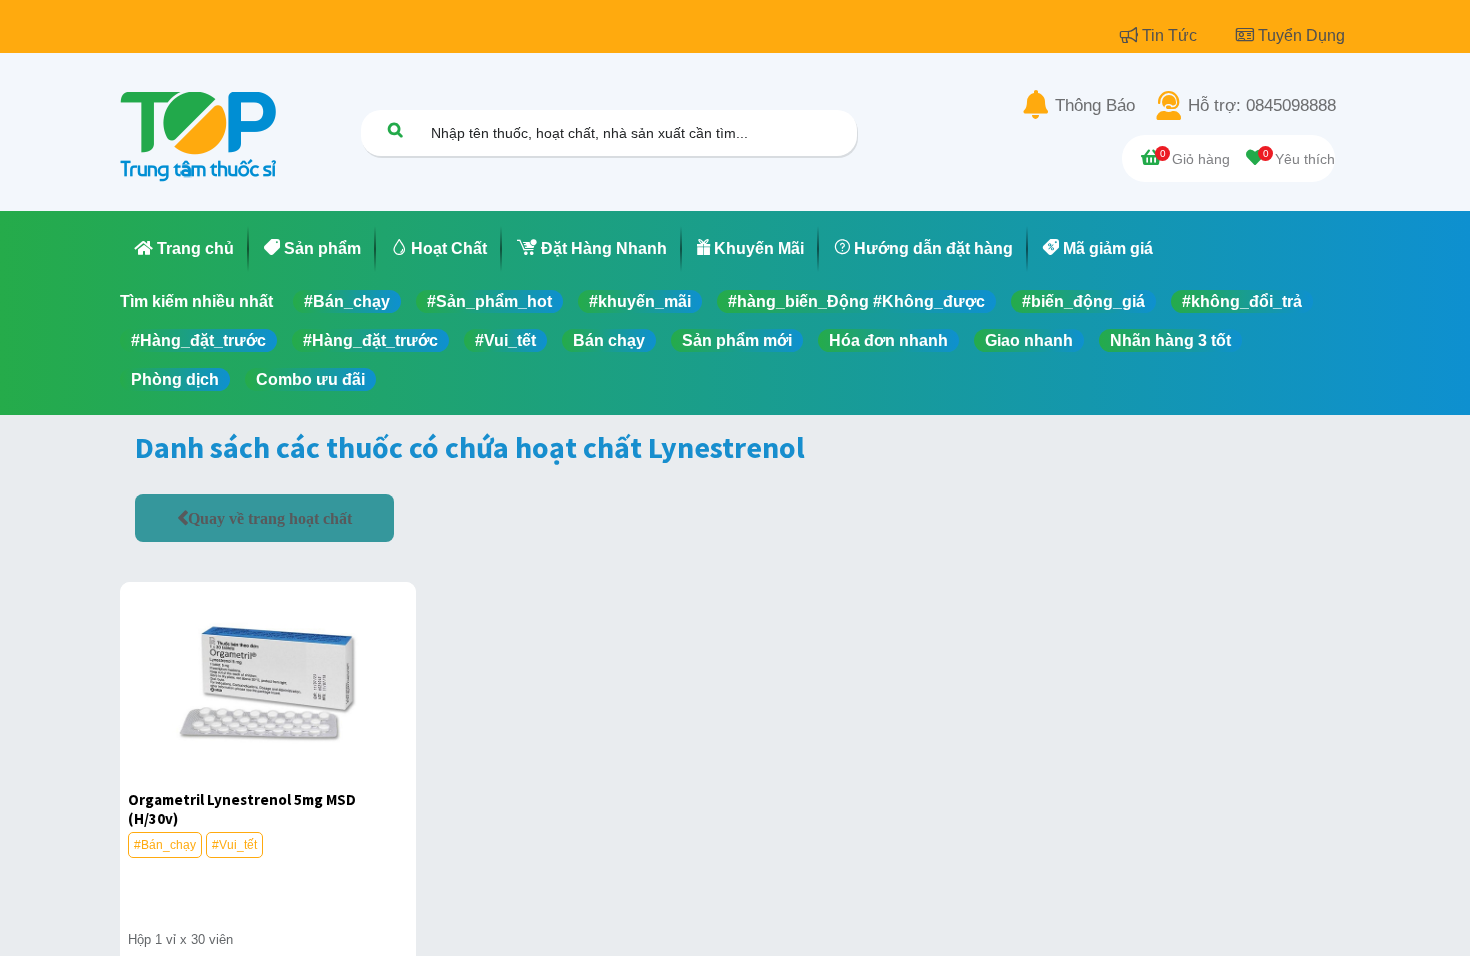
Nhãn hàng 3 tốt (1170, 340)
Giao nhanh (1029, 340)
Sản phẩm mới (737, 340)
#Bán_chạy (347, 301)
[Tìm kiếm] (395, 129)
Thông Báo (1095, 106)
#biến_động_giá (1083, 301)
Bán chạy (609, 340)
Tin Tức (1171, 35)
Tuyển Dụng (1301, 35)
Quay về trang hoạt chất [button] (270, 518)
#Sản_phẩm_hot (489, 301)
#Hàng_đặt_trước (198, 340)
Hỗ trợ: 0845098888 (1262, 106)
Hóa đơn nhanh (888, 340)
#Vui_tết (505, 340)
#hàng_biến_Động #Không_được (856, 301)
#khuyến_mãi (640, 301)
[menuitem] (184, 249)
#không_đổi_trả (1242, 301)
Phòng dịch (175, 379)
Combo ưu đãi (310, 379)
